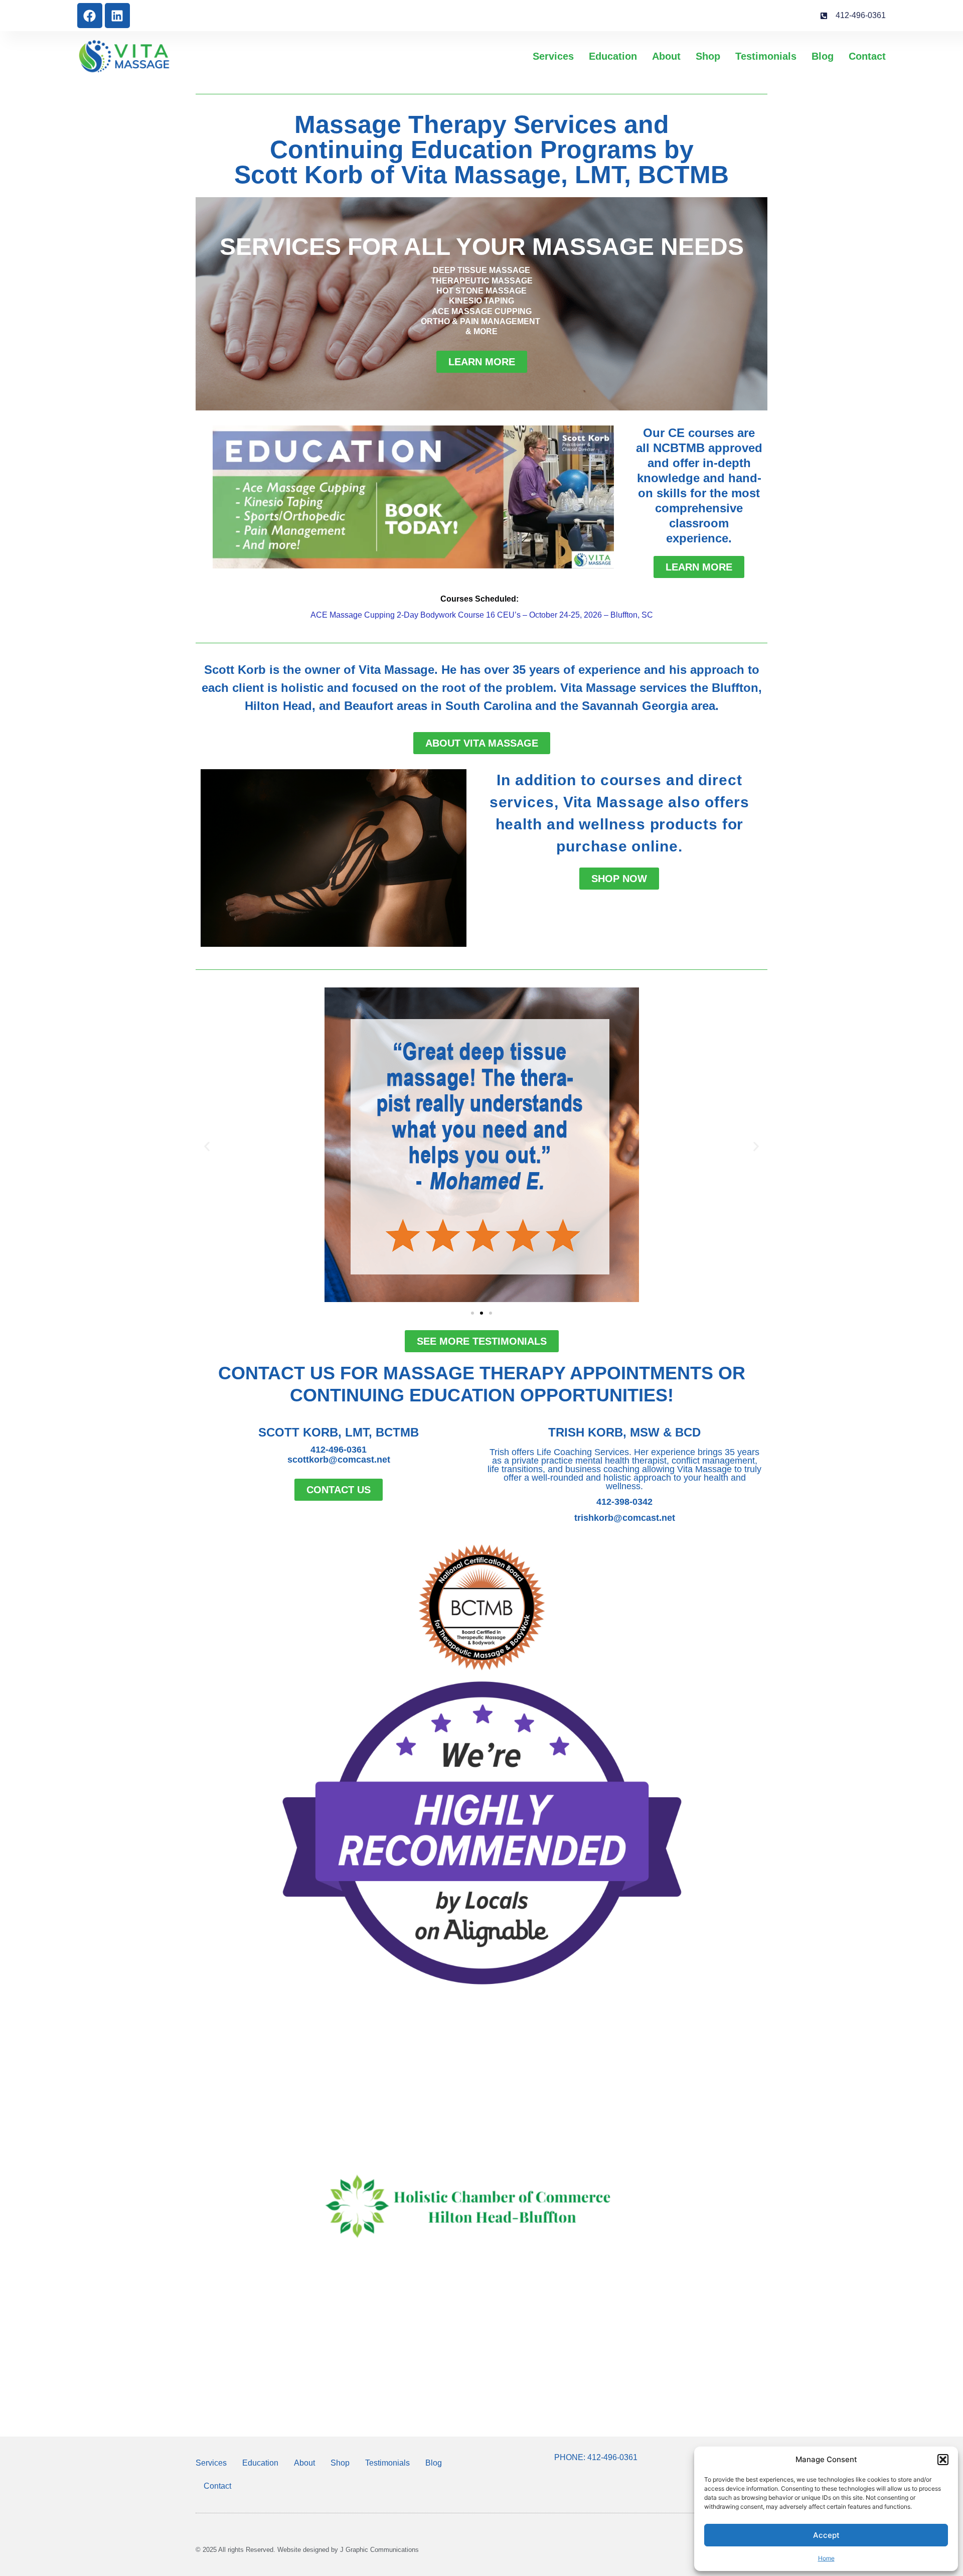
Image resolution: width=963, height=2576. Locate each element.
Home (826, 2558)
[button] (943, 2460)
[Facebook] (90, 16)
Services (553, 56)
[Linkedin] (117, 16)
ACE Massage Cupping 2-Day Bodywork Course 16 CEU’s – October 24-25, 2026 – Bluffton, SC (482, 615)
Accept (826, 2535)
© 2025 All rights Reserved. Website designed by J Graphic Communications (307, 2550)
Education (613, 56)
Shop (708, 56)
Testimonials (766, 56)
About (666, 56)
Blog (823, 56)
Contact (867, 56)
